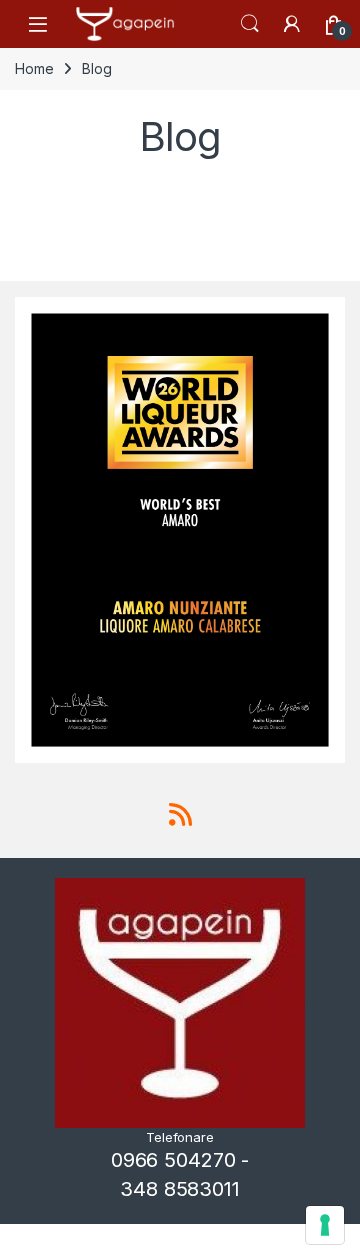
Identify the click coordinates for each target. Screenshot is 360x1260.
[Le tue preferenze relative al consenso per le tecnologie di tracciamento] (325, 1225)
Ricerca (250, 24)
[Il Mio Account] (292, 24)
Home (34, 68)
